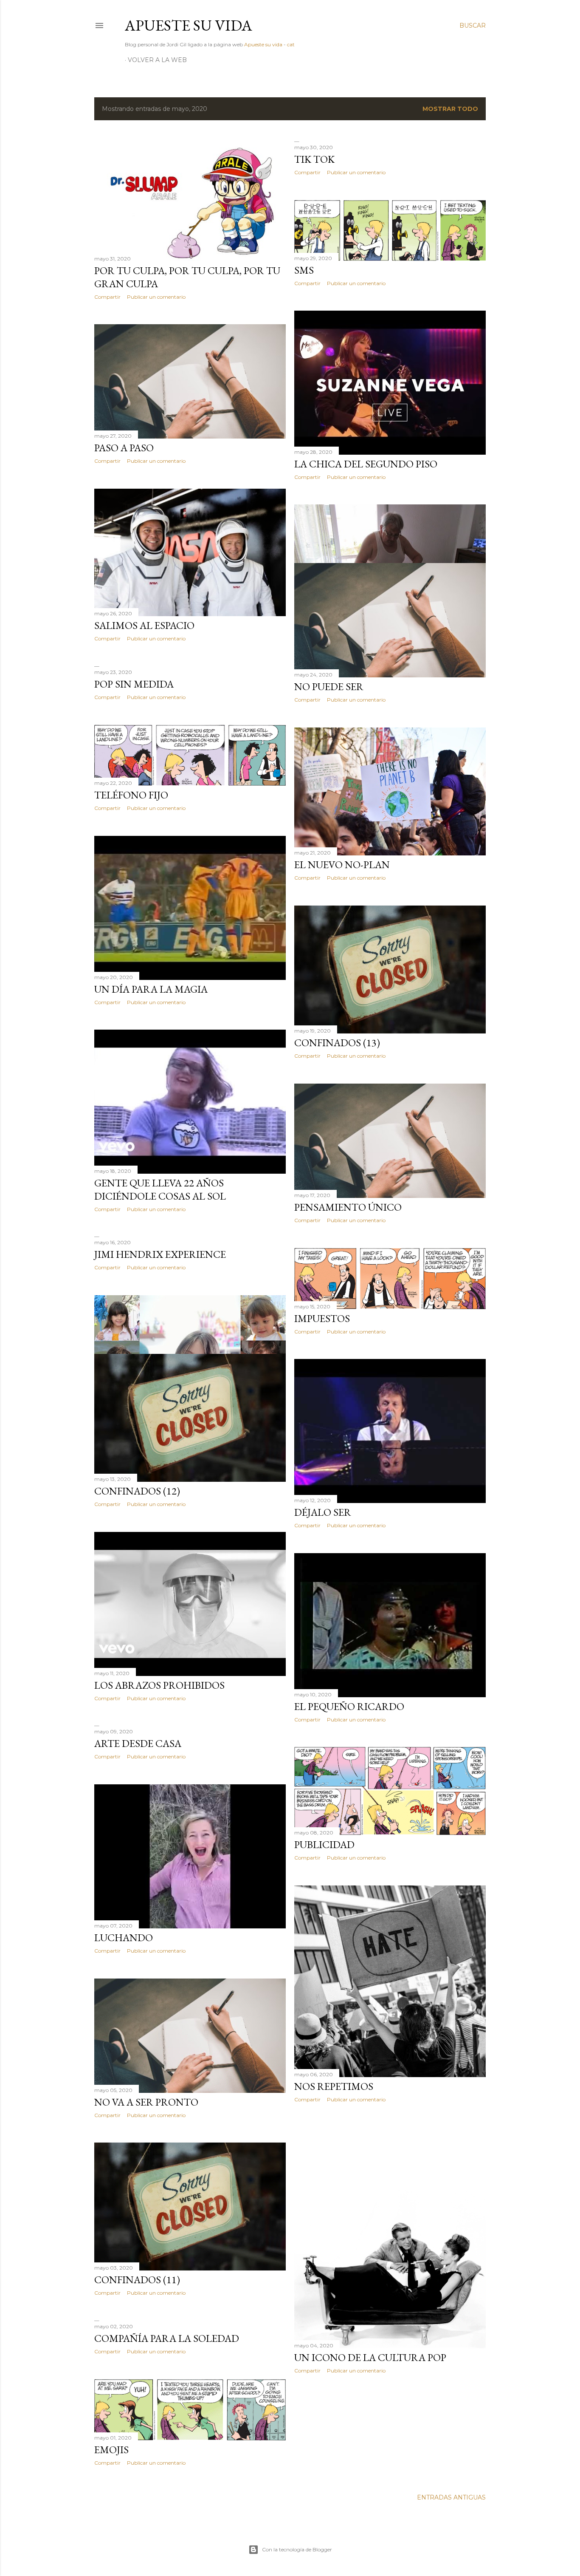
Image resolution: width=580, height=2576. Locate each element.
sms (304, 270)
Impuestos (322, 1318)
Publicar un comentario (156, 297)
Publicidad (324, 1844)
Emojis (111, 2450)
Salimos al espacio (144, 625)
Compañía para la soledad (167, 2338)
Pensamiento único (348, 1207)
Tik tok (314, 159)
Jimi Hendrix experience (160, 1254)
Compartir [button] (107, 297)
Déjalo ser (323, 1512)
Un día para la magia (151, 989)
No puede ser (329, 686)
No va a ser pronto (146, 2102)
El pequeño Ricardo (349, 1706)
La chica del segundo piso (366, 464)
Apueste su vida (189, 25)
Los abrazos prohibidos (159, 1685)
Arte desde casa (138, 1743)
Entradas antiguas (451, 2497)
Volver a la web (157, 60)
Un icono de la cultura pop (370, 2357)
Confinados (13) (337, 1043)
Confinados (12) (137, 1491)
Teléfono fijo (131, 795)
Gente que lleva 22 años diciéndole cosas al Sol (160, 1189)
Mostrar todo (450, 109)
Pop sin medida (134, 684)
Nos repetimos (334, 2086)
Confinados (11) (137, 2280)
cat (291, 44)
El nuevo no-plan (342, 865)
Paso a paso (124, 448)
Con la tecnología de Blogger (297, 2549)
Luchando (124, 1938)
